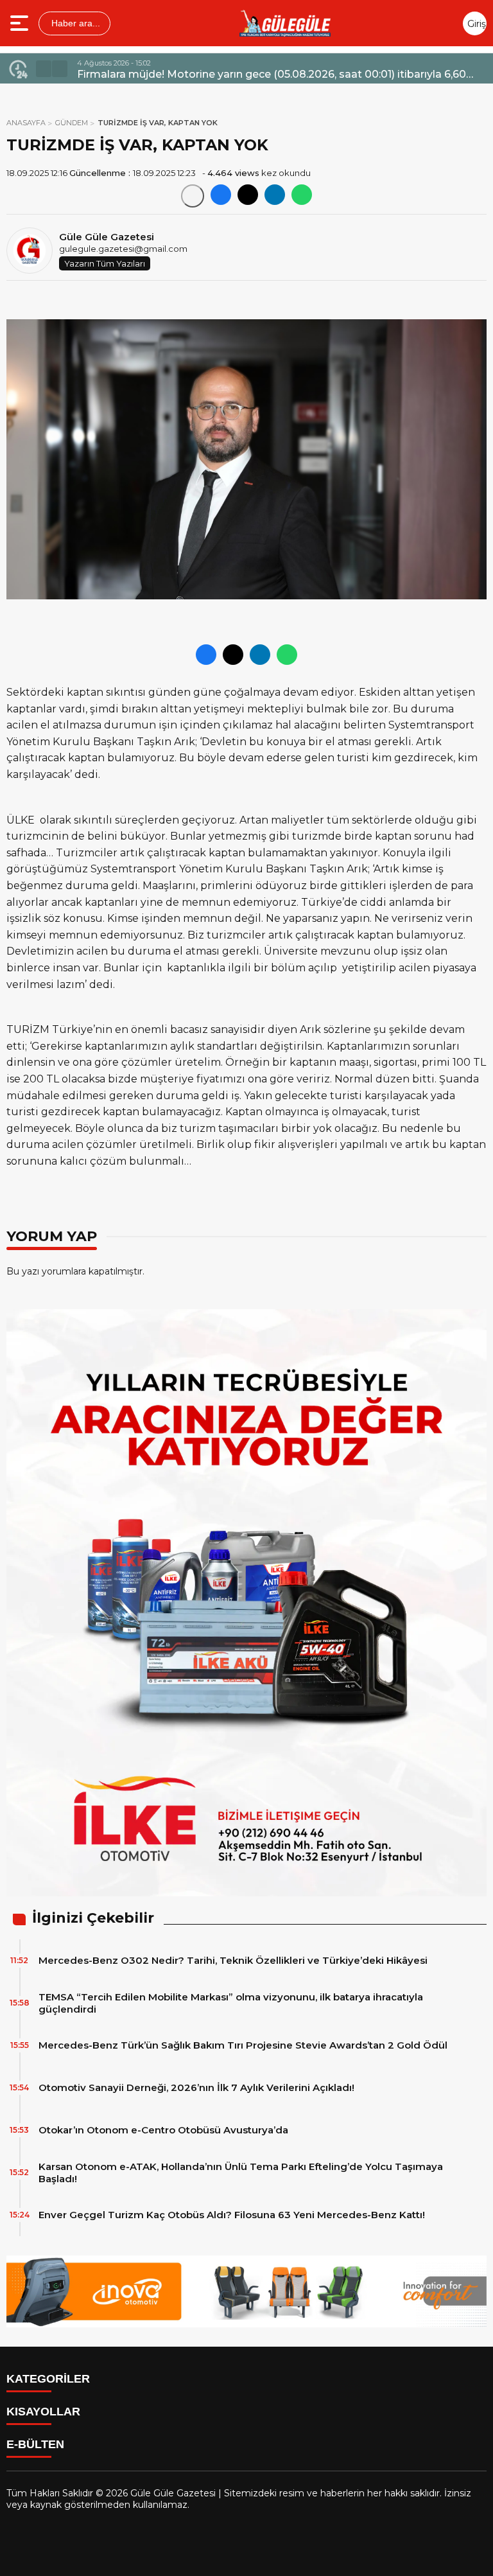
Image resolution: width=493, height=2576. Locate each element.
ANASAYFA (26, 123)
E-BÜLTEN (35, 2444)
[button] (44, 69)
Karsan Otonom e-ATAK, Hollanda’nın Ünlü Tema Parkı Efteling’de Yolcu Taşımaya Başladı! (241, 2173)
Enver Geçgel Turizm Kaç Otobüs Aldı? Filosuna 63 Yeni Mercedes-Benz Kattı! (232, 2215)
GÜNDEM (72, 123)
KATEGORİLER (48, 2379)
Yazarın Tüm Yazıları (105, 263)
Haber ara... (74, 23)
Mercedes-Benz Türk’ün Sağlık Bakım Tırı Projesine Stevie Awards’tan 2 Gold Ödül (243, 2045)
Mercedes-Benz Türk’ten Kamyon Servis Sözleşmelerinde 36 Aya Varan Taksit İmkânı (278, 74)
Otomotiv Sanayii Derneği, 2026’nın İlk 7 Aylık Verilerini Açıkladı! (196, 2087)
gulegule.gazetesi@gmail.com (123, 249)
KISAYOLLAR (43, 2412)
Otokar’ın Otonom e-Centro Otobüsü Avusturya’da (163, 2130)
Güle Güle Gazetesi (107, 237)
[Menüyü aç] (21, 23)
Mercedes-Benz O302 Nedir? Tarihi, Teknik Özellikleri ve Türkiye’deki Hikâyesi (233, 1960)
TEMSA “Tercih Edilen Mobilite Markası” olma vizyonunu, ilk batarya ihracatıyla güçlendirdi (231, 2003)
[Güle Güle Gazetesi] (285, 23)
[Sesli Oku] (193, 196)
